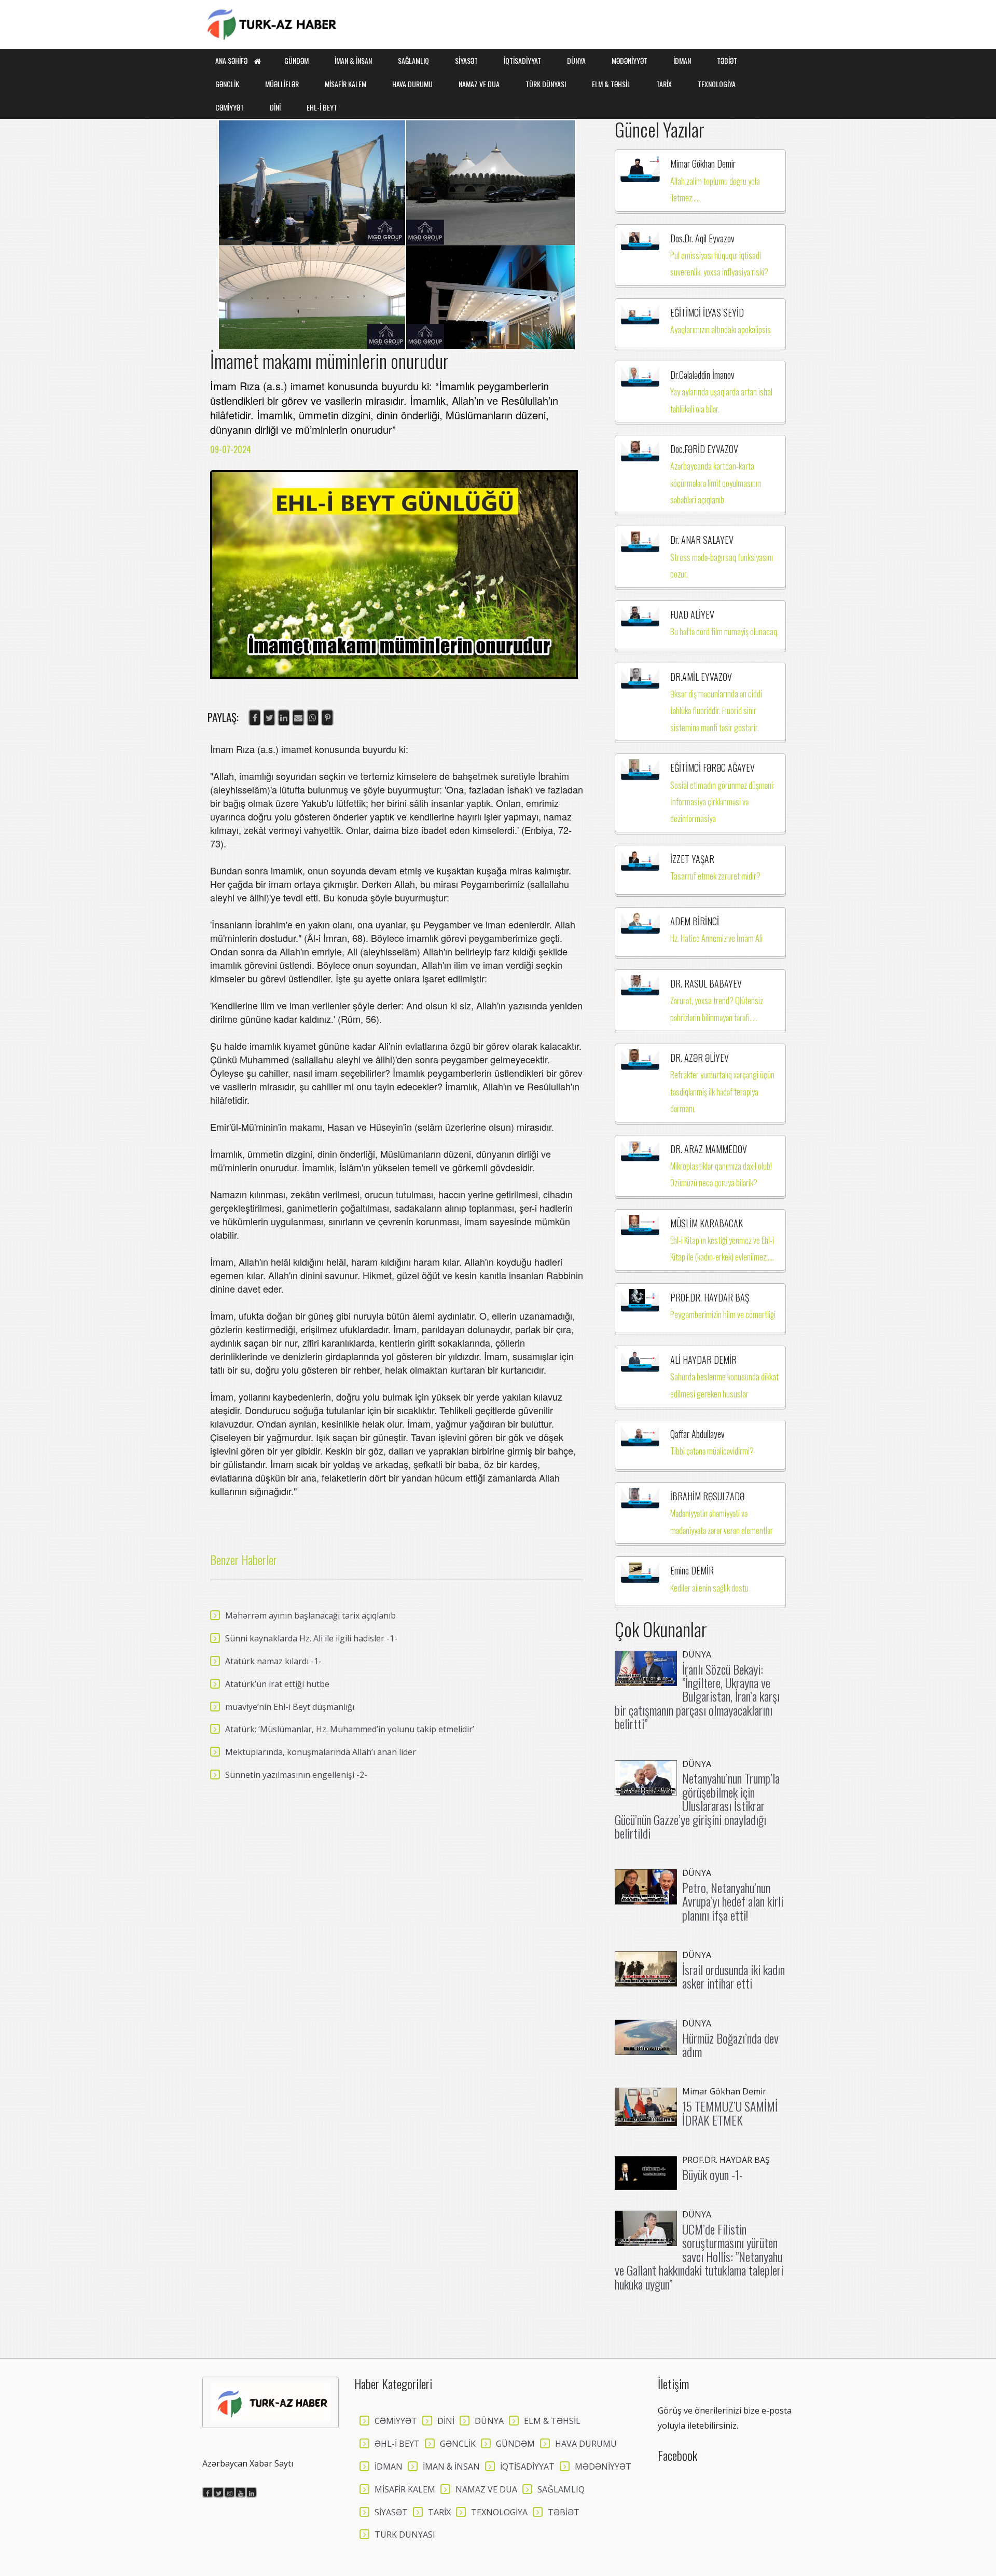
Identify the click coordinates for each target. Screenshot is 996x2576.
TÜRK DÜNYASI (546, 84)
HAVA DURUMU (412, 84)
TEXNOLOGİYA (717, 84)
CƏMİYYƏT (230, 107)
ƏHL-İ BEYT (397, 2444)
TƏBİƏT (727, 60)
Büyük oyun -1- (713, 2174)
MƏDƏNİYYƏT (630, 60)
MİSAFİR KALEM (345, 84)
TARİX (664, 84)
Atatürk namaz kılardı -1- (273, 1661)
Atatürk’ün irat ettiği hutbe (277, 1684)
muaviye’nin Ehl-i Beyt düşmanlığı (290, 1707)
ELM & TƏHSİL (611, 84)
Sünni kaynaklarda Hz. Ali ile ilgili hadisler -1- (311, 1638)
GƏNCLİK (227, 84)
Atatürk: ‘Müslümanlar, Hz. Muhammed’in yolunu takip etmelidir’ (350, 1729)
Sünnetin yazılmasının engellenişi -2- (296, 1775)
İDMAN (682, 60)
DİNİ (275, 107)
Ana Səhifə (232, 60)
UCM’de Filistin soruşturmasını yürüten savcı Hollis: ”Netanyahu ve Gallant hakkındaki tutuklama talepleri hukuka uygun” (699, 2256)
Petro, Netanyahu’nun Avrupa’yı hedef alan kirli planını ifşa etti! (733, 1901)
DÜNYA (576, 60)
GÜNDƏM (296, 60)
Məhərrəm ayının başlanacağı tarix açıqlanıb (310, 1615)
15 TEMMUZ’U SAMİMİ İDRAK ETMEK (730, 2113)
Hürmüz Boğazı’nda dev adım (730, 2045)
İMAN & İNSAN (353, 60)
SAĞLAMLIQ (413, 60)
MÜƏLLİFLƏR (282, 84)
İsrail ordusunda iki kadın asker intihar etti (734, 1976)
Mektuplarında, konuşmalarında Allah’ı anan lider (321, 1752)
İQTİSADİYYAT (522, 60)
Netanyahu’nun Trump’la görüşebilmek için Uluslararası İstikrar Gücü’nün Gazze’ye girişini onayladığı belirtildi (697, 1805)
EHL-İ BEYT (322, 107)
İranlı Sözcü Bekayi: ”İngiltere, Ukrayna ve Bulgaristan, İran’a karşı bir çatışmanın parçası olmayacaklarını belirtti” (697, 1696)
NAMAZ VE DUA (479, 84)
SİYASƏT (466, 60)
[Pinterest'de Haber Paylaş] (327, 718)
